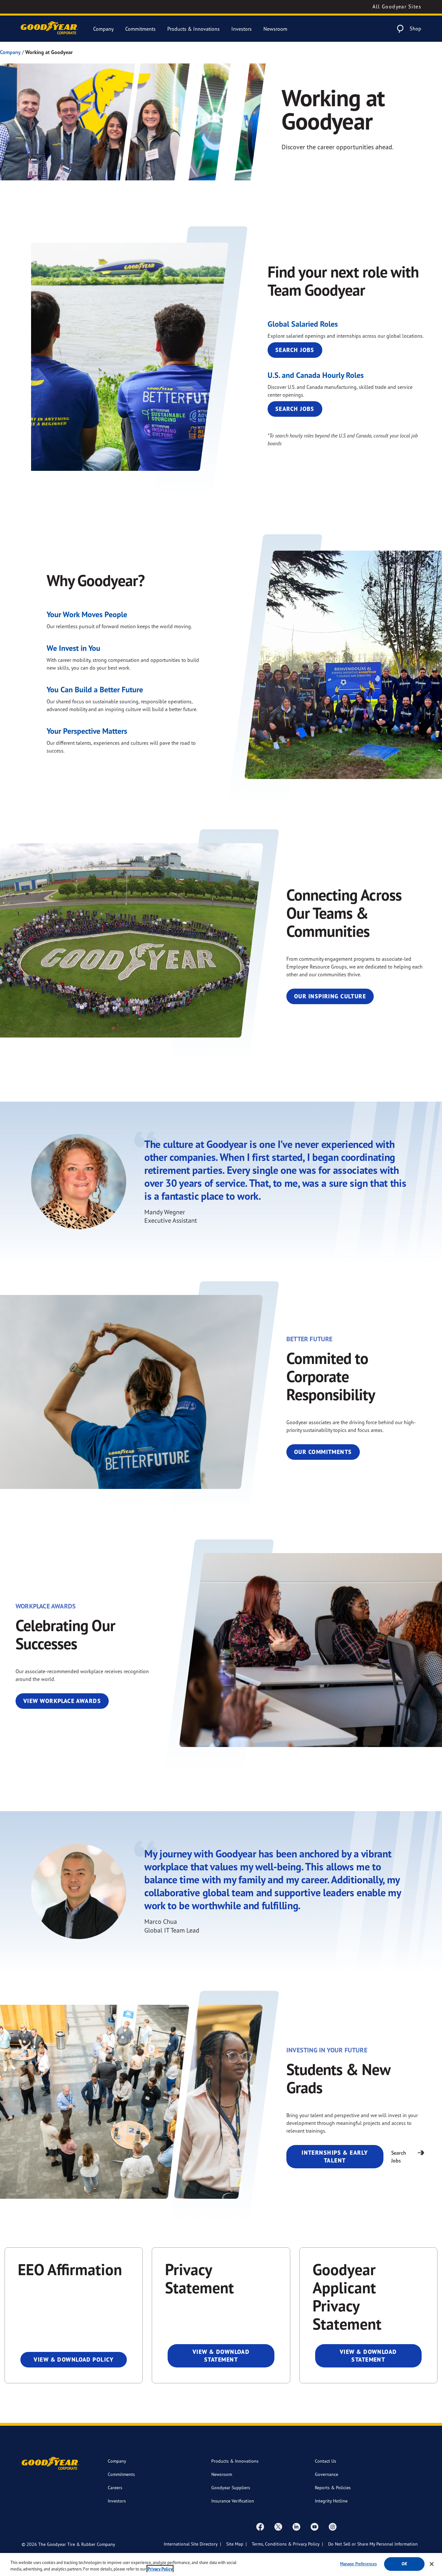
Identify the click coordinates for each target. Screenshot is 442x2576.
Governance (326, 2474)
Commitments (140, 29)
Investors (242, 29)
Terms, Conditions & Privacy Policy (286, 2544)
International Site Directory (191, 2544)
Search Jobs (295, 350)
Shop (415, 28)
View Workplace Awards (62, 1701)
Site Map (235, 2544)
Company (103, 29)
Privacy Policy (160, 2569)
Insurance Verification (233, 2501)
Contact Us (326, 2461)
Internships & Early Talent (335, 2156)
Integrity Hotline (331, 2501)
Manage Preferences (358, 2564)
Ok (404, 2564)
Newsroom (275, 29)
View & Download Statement (221, 2356)
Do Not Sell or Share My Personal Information (373, 2544)
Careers (115, 2487)
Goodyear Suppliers (231, 2487)
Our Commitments (323, 1452)
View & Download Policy (74, 2360)
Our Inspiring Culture (330, 996)
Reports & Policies (333, 2487)
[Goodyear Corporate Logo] (49, 29)
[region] (221, 2565)
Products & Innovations (193, 29)
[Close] (432, 2564)
